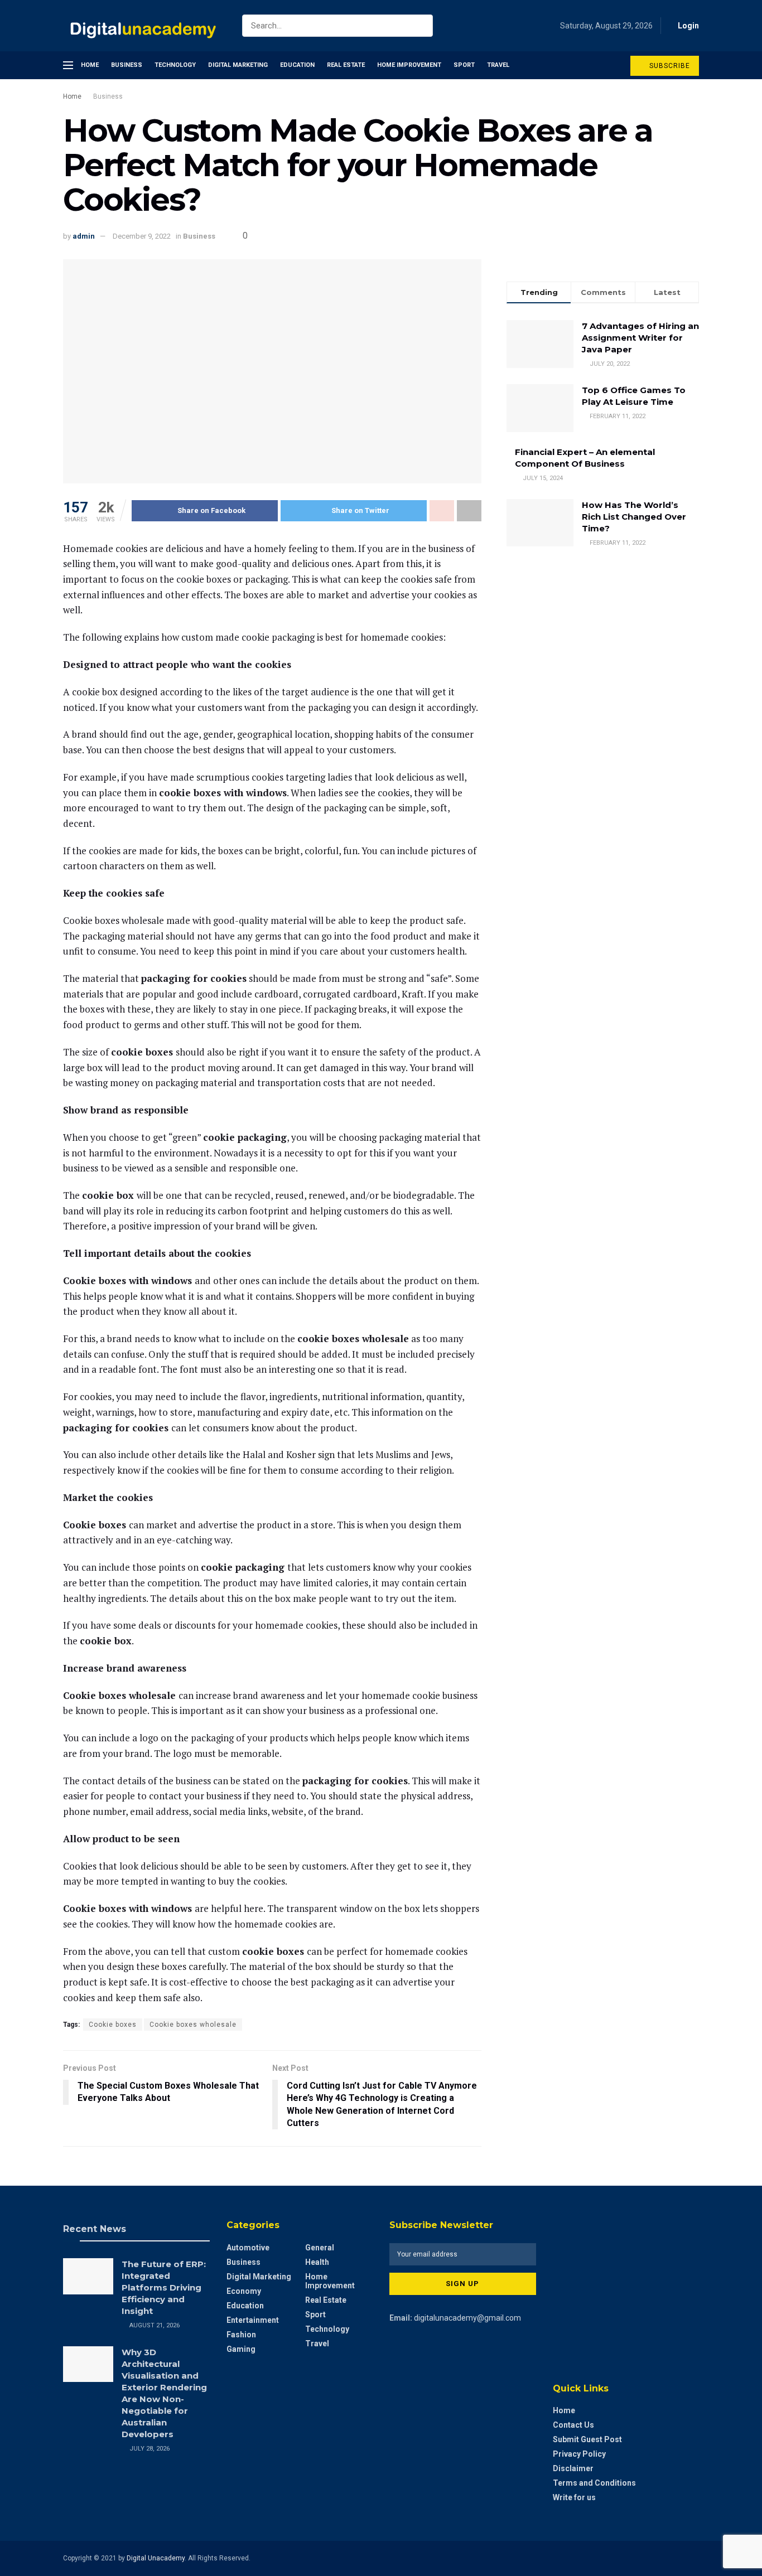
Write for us (574, 2497)
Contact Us (573, 2425)
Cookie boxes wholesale (193, 2025)
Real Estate (346, 65)
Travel (498, 65)
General (320, 2248)
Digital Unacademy (156, 2558)
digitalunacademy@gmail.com (467, 2318)
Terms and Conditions (594, 2483)
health (317, 2262)
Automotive (248, 2248)
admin (84, 236)
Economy (244, 2291)
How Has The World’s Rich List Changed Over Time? (634, 517)
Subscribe (669, 66)
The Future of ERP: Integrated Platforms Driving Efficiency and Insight (164, 2287)
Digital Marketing (238, 65)
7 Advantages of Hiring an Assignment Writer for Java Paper (640, 338)
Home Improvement (409, 65)
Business (127, 65)
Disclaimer (573, 2468)
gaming (241, 2349)
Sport (464, 65)
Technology (175, 65)
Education (297, 65)
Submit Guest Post (587, 2439)
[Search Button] (422, 26)
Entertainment (253, 2320)
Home (90, 65)
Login (688, 26)
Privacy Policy (579, 2454)
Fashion (241, 2335)
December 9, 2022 (142, 236)
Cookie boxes (113, 2025)
